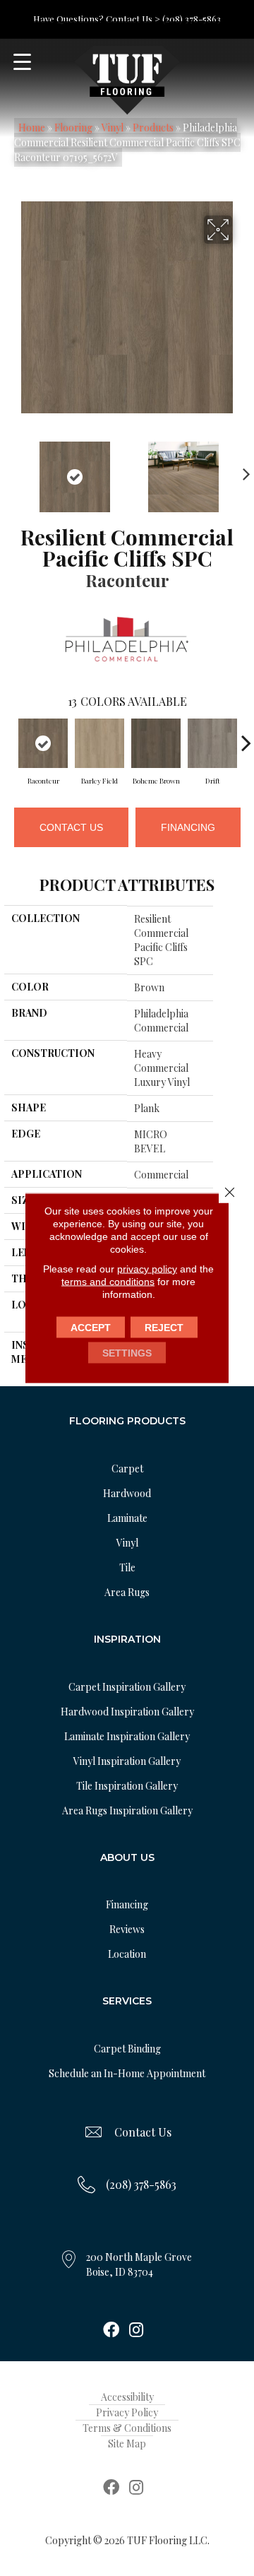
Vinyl (113, 128)
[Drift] (212, 743)
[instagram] (136, 2331)
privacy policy (147, 1269)
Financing (188, 827)
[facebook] (111, 2331)
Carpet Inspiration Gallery (127, 1687)
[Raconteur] (43, 743)
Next (243, 470)
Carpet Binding (127, 2049)
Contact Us (71, 827)
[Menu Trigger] (22, 62)
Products (153, 128)
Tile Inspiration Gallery (127, 1786)
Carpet (127, 1469)
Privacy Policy (127, 2412)
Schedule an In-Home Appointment (127, 2073)
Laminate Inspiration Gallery (127, 1736)
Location (127, 1954)
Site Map (127, 2444)
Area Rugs (127, 1592)
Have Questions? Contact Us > (97, 19)
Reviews (127, 1929)
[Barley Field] (99, 743)
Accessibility (127, 2397)
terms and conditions (108, 1282)
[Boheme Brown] (156, 743)
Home (32, 128)
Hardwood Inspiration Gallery (127, 1712)
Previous (11, 470)
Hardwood (127, 1493)
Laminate (127, 1518)
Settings (127, 1353)
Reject (164, 1328)
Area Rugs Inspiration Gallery (127, 1810)
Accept (91, 1328)
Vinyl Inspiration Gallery (127, 1761)
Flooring (73, 128)
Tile (127, 1567)
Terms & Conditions (127, 2428)
